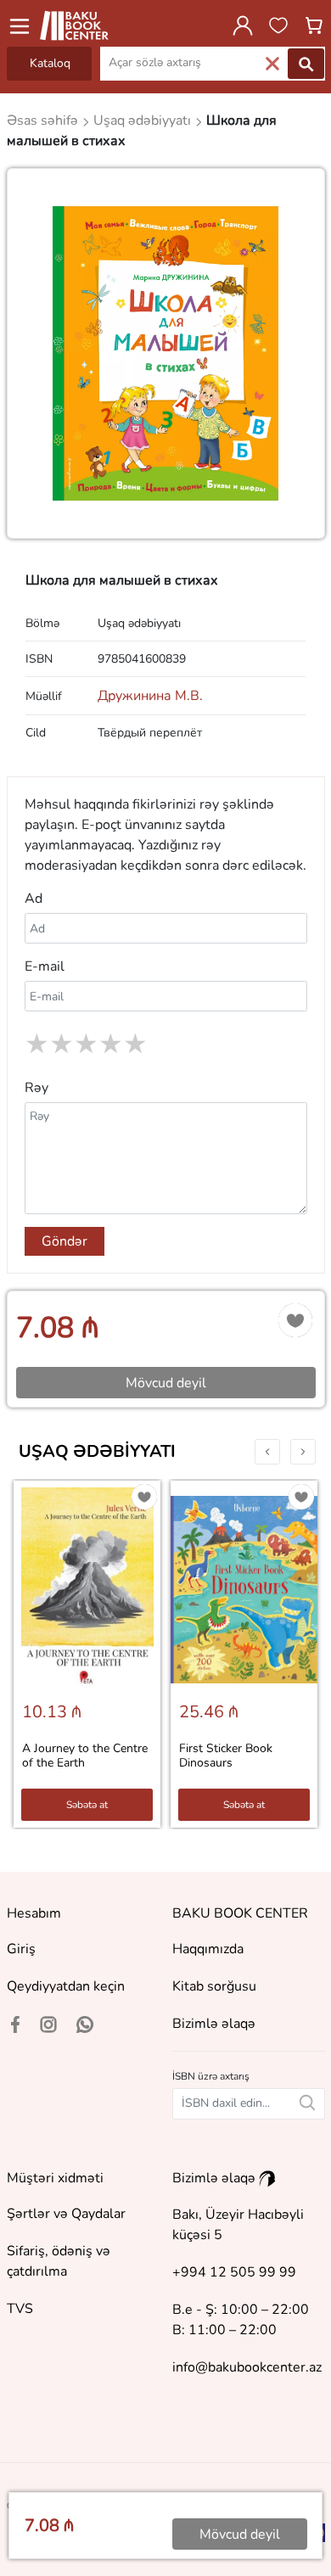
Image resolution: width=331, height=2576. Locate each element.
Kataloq (50, 63)
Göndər (65, 1241)
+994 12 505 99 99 (234, 2272)
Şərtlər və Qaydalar (66, 2214)
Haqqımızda (208, 1949)
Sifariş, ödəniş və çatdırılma (59, 2261)
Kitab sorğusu (214, 1986)
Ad (34, 899)
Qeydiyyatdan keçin (66, 1986)
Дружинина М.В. (150, 696)
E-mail (45, 966)
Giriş (21, 1949)
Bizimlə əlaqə (214, 2024)
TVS (20, 2309)
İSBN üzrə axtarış (211, 2076)
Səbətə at (87, 1805)
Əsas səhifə (44, 120)
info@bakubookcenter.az (247, 2367)
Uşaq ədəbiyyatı (97, 1451)
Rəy (36, 1088)
